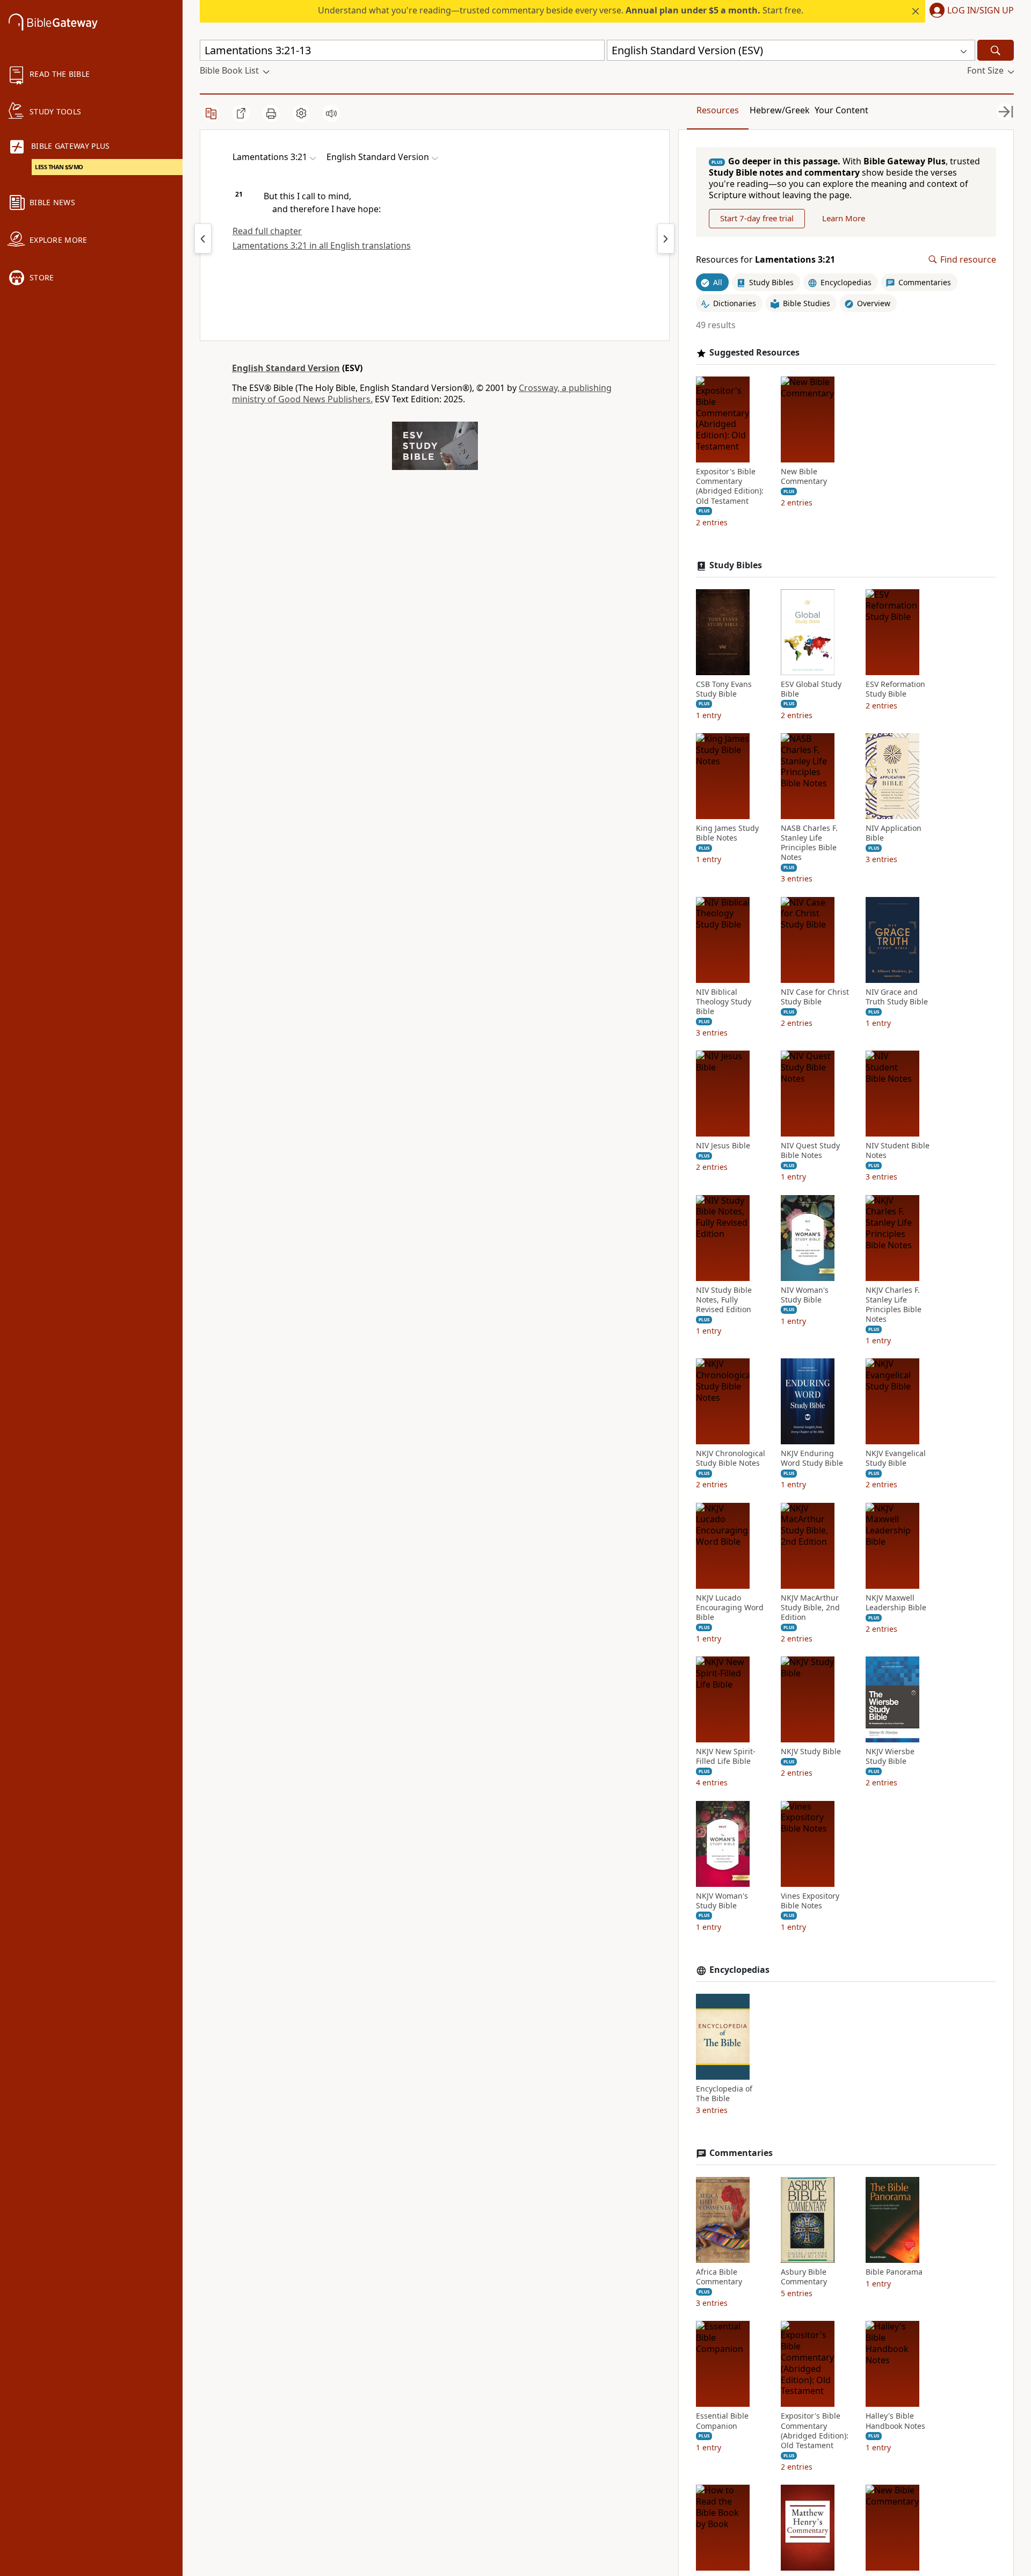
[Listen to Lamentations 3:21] (331, 113)
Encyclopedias (739, 1970)
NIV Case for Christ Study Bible (815, 997)
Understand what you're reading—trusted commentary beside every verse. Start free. (561, 10)
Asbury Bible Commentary (804, 2277)
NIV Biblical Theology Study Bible (724, 1002)
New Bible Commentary (804, 476)
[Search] (996, 50)
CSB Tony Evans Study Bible (724, 689)
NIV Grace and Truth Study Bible (897, 997)
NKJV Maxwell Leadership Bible (896, 1603)
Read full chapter (267, 231)
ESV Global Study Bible (811, 689)
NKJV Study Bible (811, 1752)
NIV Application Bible (894, 833)
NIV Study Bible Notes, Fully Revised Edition (724, 1300)
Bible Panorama (894, 2272)
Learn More (844, 218)
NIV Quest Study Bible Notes (810, 1150)
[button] (970, 11)
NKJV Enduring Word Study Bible (812, 1458)
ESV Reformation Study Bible (895, 689)
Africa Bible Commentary (719, 2277)
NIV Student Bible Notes (898, 1150)
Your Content (841, 110)
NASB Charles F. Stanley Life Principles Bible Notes (809, 843)
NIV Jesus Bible (723, 1146)
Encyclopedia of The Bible (724, 2094)
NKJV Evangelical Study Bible (896, 1458)
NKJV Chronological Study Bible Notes (731, 1458)
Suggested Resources (754, 353)
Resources (718, 110)
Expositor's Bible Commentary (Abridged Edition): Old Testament (730, 486)
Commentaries (741, 2153)
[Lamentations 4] (666, 238)
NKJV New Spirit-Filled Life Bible (726, 1756)
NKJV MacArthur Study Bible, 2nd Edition (810, 1608)
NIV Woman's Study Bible (805, 1295)
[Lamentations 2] (203, 238)
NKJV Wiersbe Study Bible (890, 1756)
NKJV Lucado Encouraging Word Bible (730, 1608)
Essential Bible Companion (722, 2421)
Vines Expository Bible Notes (810, 1901)
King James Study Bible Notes (727, 833)
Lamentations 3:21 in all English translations (322, 245)
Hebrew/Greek (780, 110)
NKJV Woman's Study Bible (722, 1901)
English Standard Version (286, 368)
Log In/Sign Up (981, 11)
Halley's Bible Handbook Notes (895, 2421)
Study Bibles (736, 565)
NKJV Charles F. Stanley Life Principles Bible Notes (894, 1305)
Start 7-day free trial (757, 218)
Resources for (765, 260)
